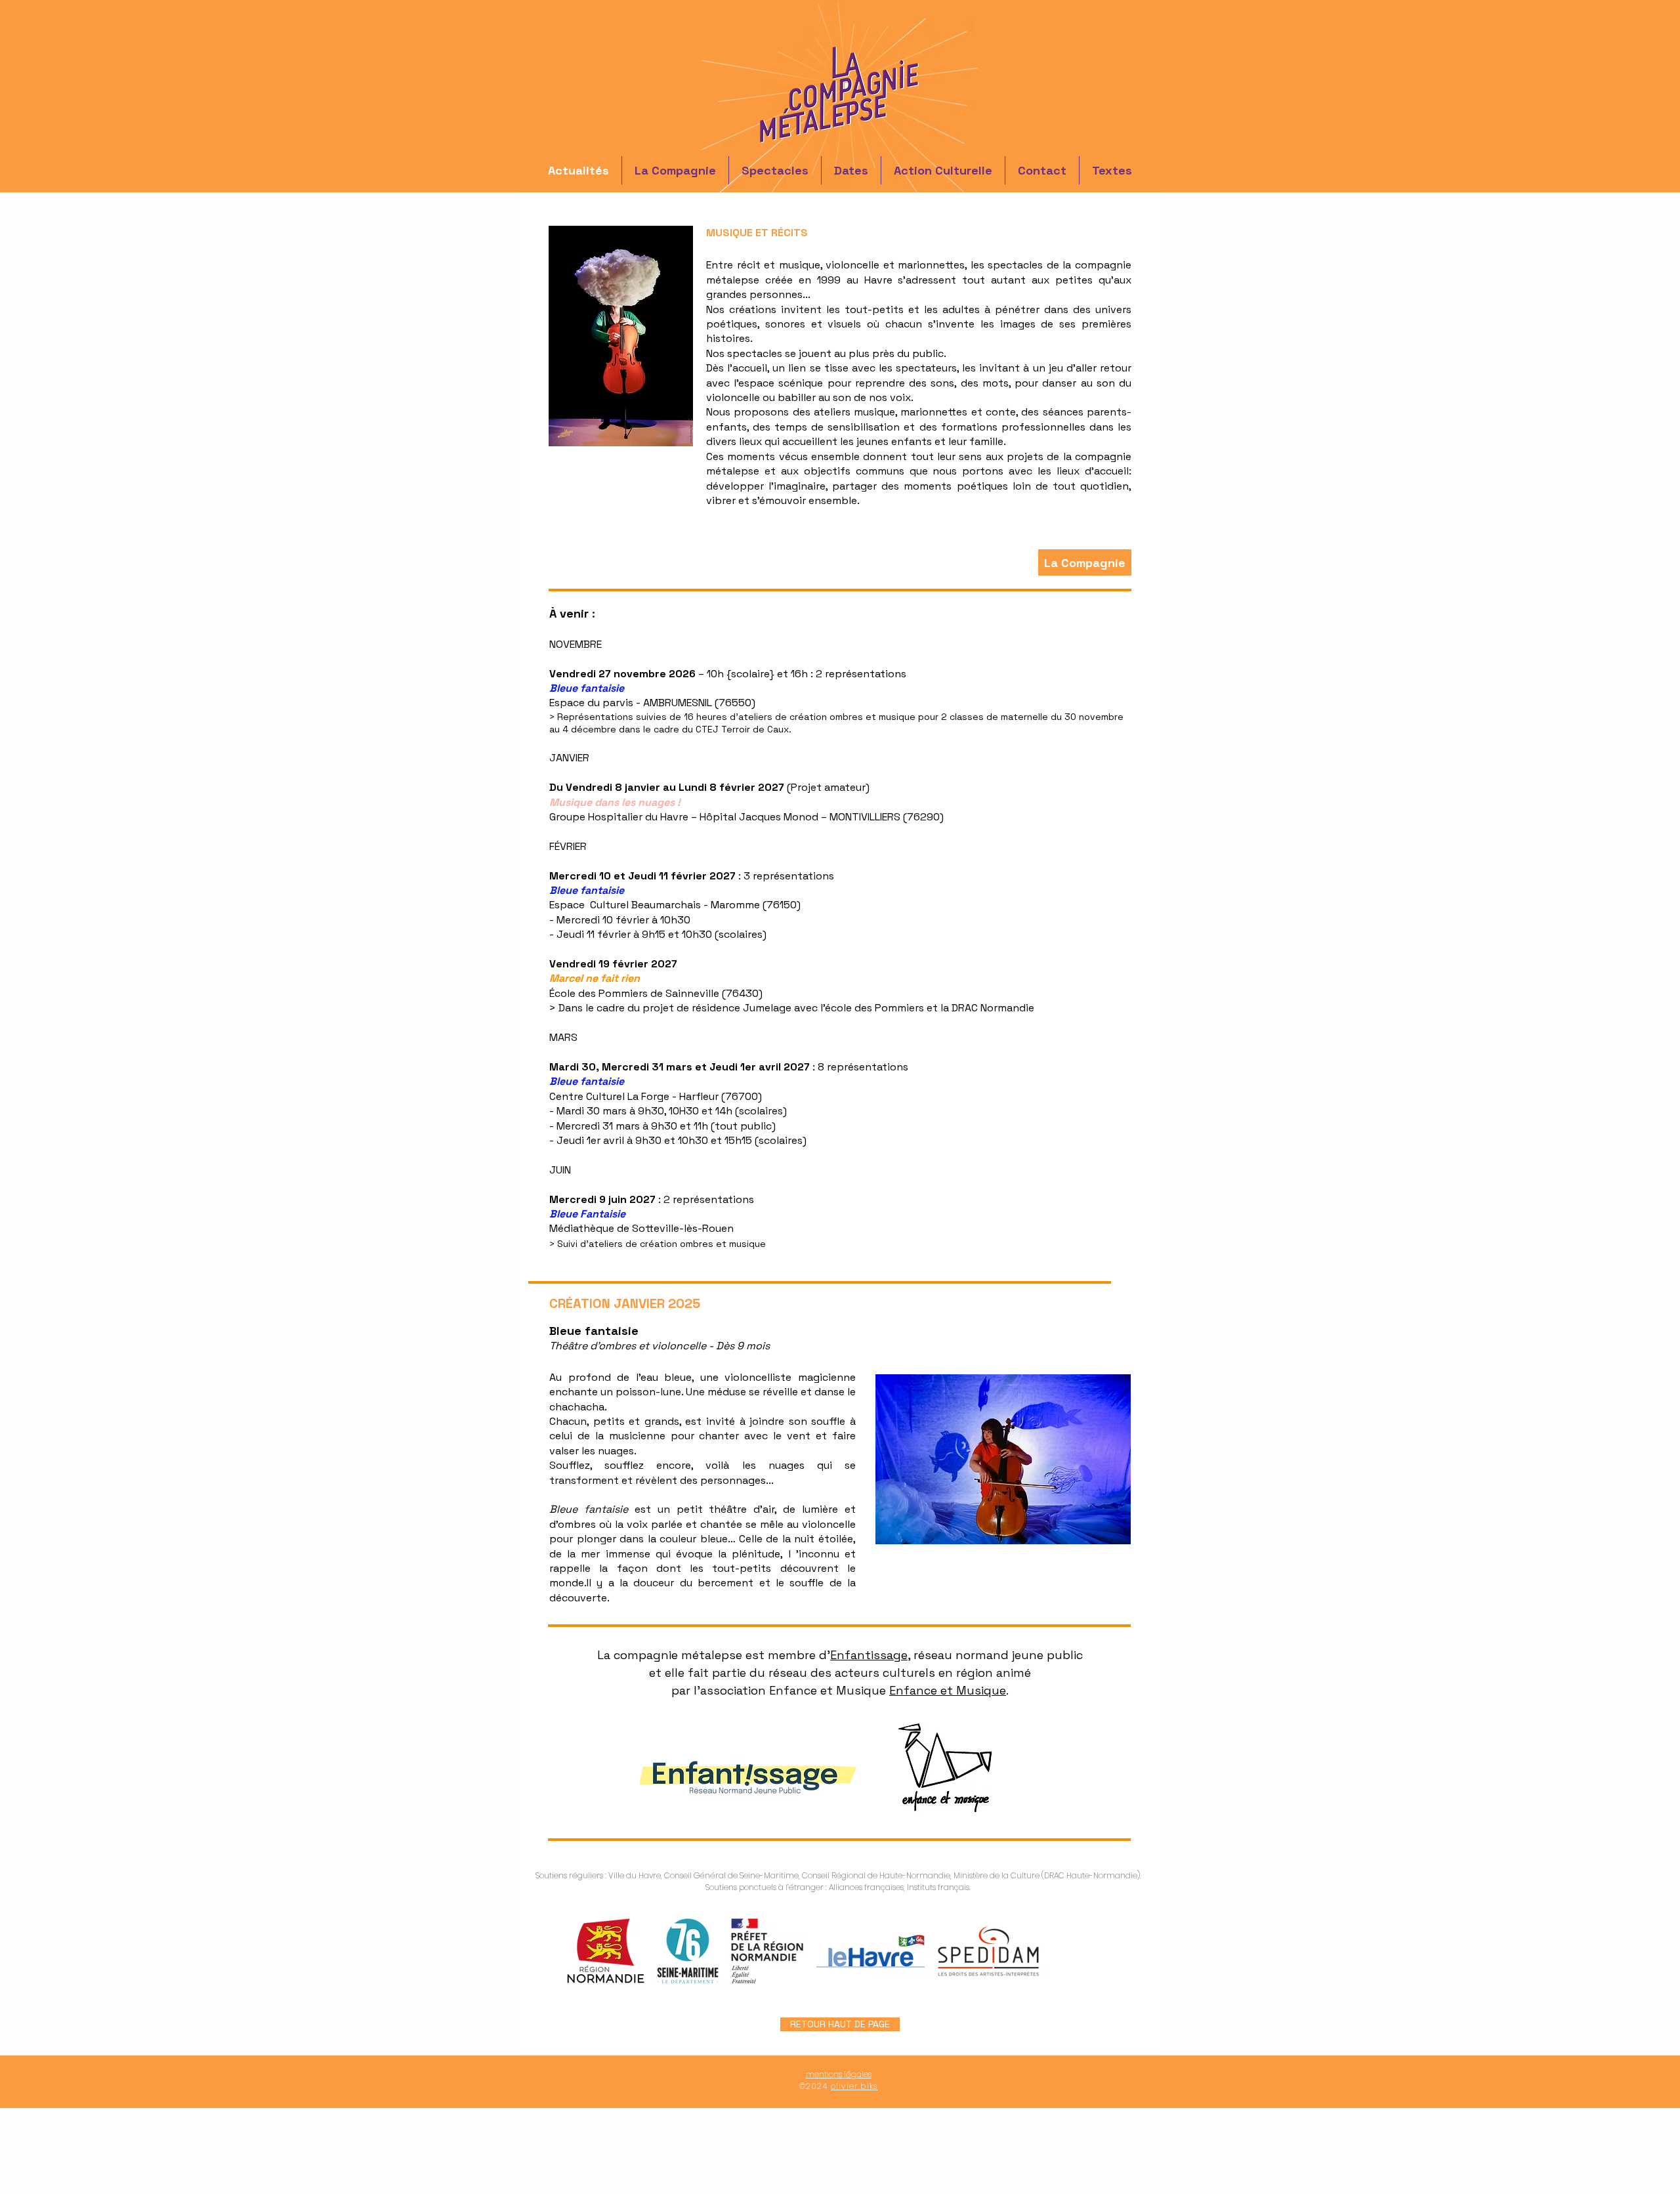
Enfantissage (869, 1655)
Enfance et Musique (948, 1690)
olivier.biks (854, 2086)
